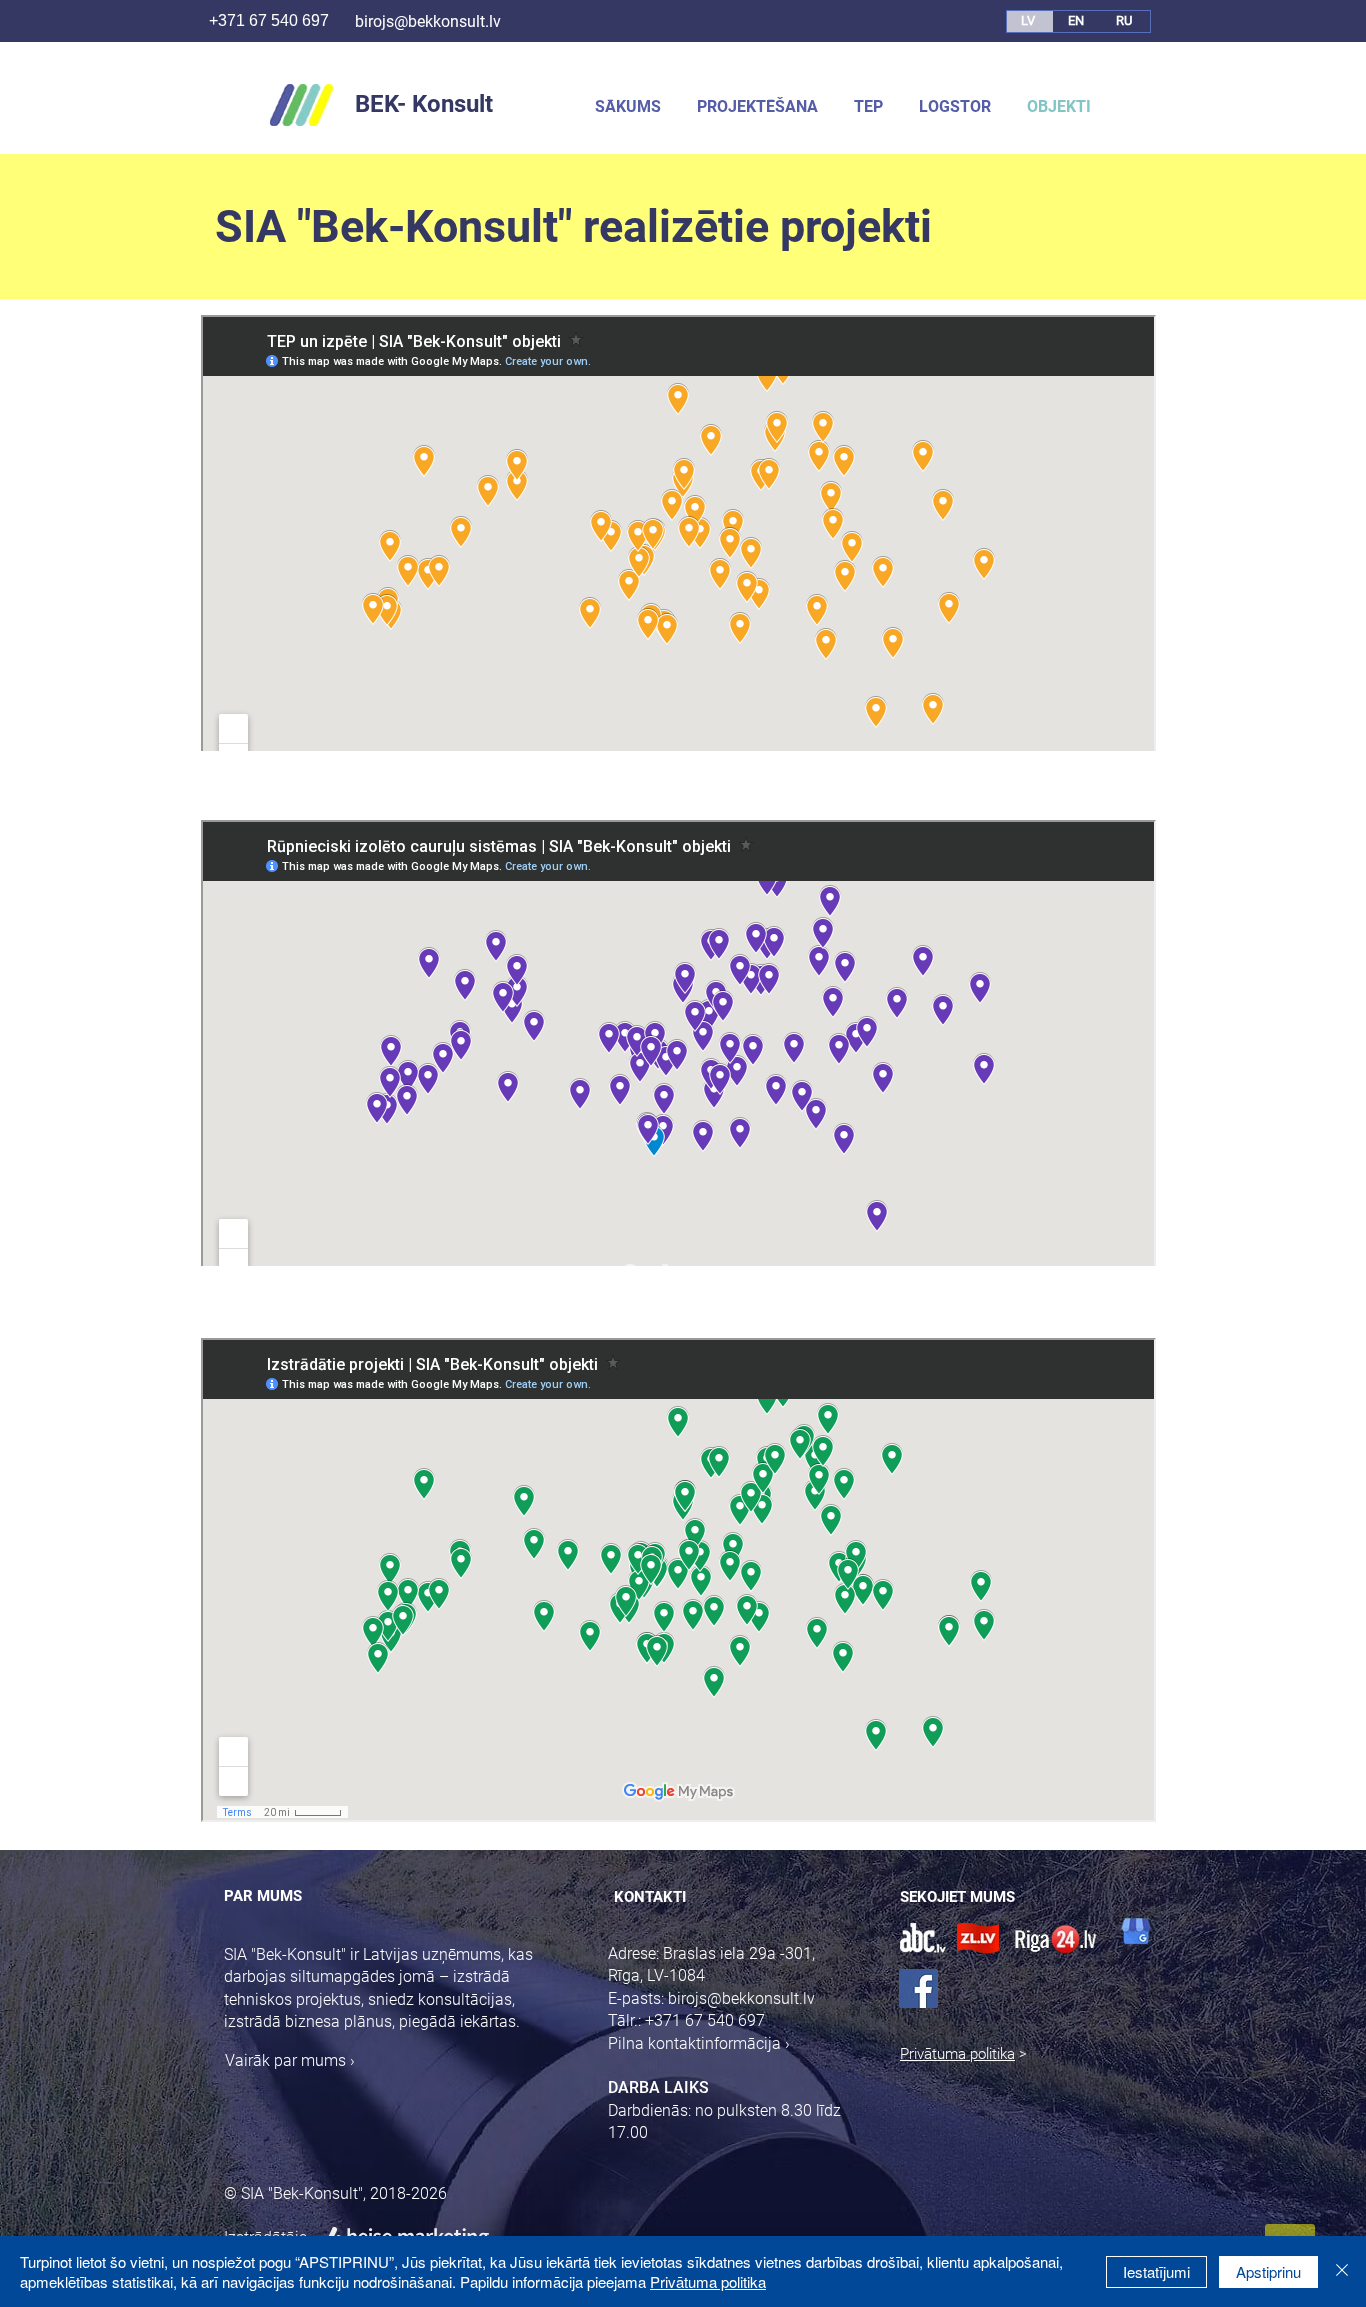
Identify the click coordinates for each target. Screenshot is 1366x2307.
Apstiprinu (1268, 2271)
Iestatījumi (1156, 2271)
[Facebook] (918, 1988)
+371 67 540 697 (263, 20)
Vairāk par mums (285, 2060)
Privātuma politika (957, 2054)
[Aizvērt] (1342, 2271)
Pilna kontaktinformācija (694, 2043)
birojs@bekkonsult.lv (428, 21)
